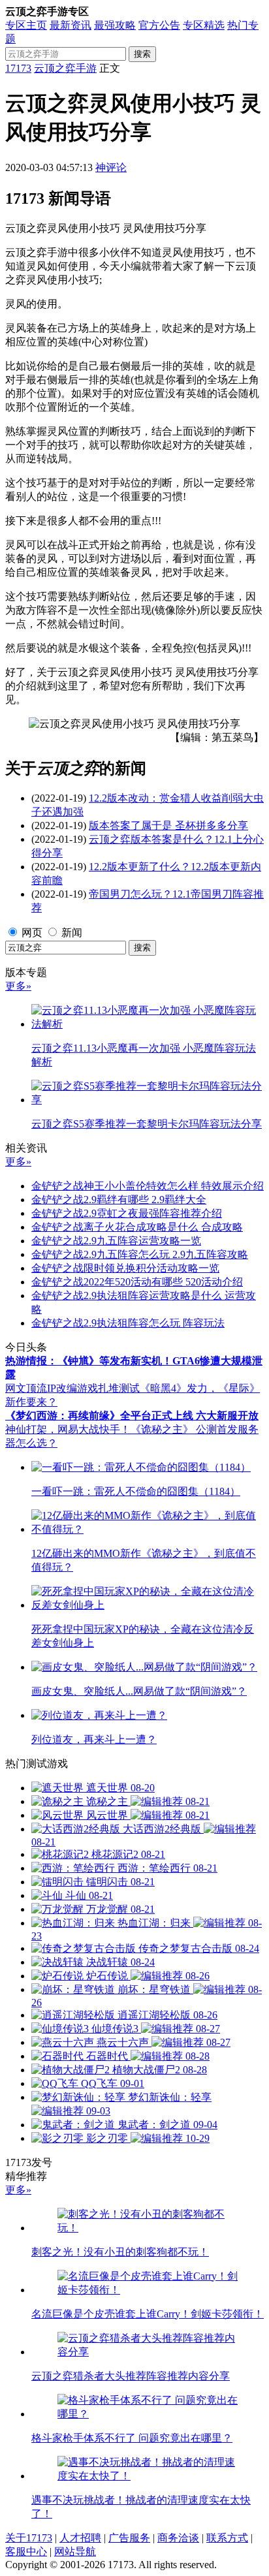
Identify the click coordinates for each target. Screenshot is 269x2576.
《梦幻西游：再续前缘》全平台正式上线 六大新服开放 (132, 1416)
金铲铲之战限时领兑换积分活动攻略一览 (125, 1268)
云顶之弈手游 (65, 68)
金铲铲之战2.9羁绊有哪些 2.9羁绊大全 (119, 1200)
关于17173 (29, 2538)
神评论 (111, 167)
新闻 (72, 933)
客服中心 (26, 2552)
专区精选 (204, 25)
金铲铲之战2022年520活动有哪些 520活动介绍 (137, 1282)
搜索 (142, 54)
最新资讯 (71, 25)
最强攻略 (115, 25)
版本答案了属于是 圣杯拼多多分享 (168, 825)
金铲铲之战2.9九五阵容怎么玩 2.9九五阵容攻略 (140, 1254)
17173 (18, 68)
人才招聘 (80, 2538)
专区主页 (26, 25)
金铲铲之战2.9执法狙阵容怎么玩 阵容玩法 (128, 1323)
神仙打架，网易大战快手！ (68, 1429)
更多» (18, 986)
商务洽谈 (178, 2538)
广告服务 (129, 2538)
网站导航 (75, 2552)
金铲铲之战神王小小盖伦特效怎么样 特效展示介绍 (148, 1186)
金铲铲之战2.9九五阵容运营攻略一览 (116, 1241)
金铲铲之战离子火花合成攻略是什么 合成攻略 (137, 1227)
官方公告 (159, 25)
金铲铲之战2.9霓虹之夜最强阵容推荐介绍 (127, 1213)
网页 (32, 933)
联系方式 (227, 2538)
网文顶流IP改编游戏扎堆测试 (72, 1388)
